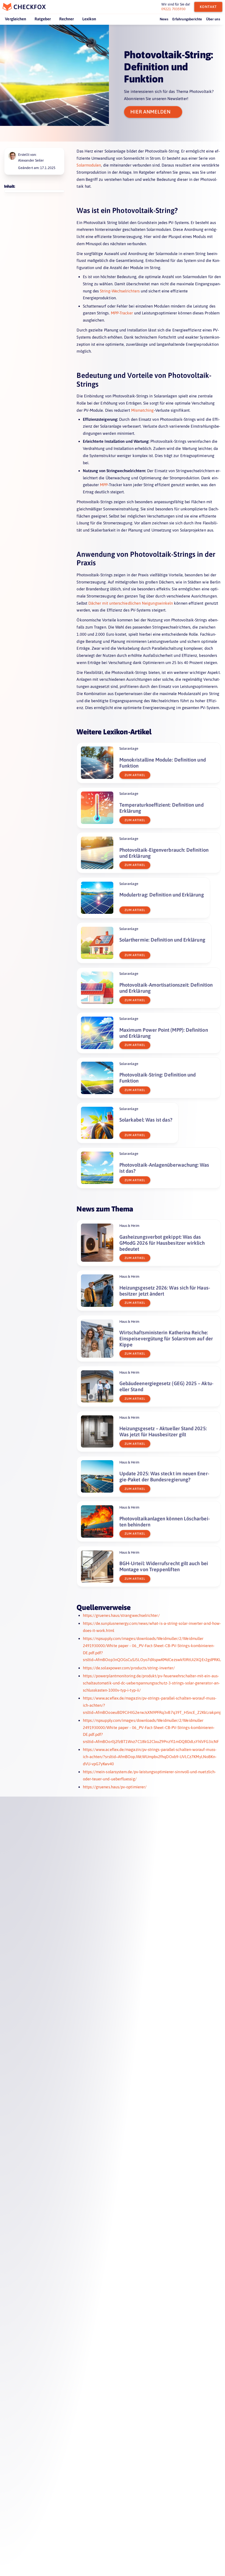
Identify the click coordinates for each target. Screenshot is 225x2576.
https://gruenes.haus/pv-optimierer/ (115, 1787)
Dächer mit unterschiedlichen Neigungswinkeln (131, 603)
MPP (104, 485)
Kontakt (208, 7)
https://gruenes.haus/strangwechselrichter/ (121, 1615)
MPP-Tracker (122, 313)
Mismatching (143, 410)
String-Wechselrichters (120, 291)
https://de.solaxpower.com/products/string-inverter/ (129, 1668)
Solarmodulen (89, 165)
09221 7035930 (173, 9)
